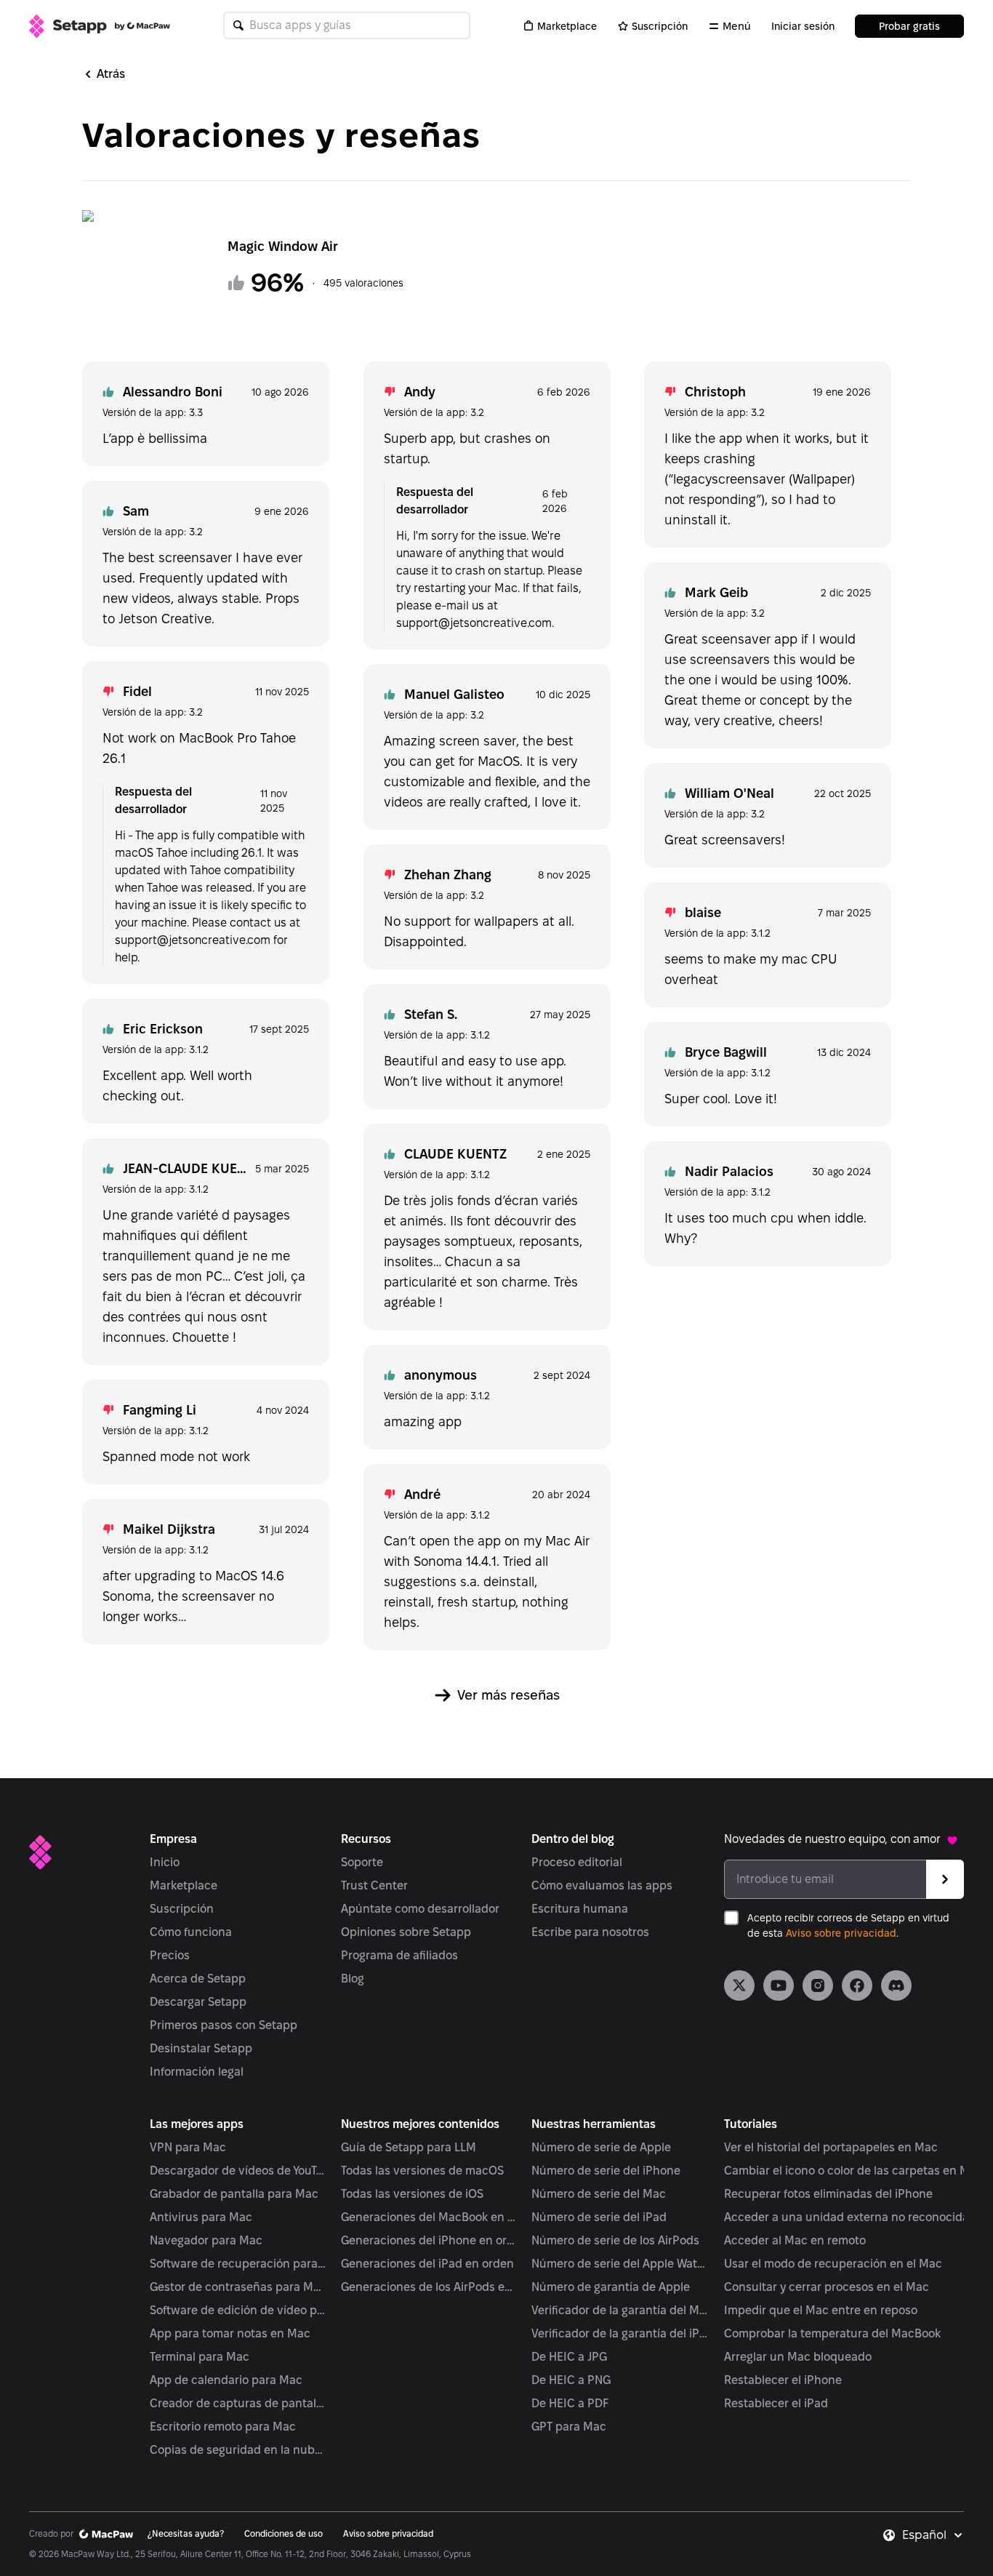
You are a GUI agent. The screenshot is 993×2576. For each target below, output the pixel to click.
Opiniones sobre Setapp (406, 1932)
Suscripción (660, 26)
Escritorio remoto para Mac (223, 2427)
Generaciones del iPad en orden (427, 2264)
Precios (170, 1955)
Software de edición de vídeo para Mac (238, 2310)
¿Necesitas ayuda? (186, 2533)
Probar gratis (909, 26)
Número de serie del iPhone (606, 2171)
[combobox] (933, 2535)
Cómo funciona (191, 1932)
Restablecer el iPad (776, 2403)
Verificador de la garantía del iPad (620, 2333)
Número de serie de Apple (601, 2147)
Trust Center (374, 1885)
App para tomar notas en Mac (230, 2333)
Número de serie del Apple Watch (620, 2264)
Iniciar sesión (803, 26)
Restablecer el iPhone (783, 2380)
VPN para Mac (188, 2147)
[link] (739, 1985)
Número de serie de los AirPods (615, 2240)
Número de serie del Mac (599, 2194)
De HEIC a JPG (569, 2357)
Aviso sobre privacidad (841, 1933)
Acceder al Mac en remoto (795, 2240)
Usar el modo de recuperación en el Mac (833, 2264)
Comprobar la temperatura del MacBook (832, 2333)
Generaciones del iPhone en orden (429, 2240)
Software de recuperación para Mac (238, 2264)
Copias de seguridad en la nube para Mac (238, 2450)
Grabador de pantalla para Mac (234, 2194)
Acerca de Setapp (198, 1979)
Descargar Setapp (198, 2002)
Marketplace (567, 26)
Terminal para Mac (200, 2357)
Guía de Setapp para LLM (409, 2147)
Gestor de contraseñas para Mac (238, 2287)
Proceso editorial (577, 1862)
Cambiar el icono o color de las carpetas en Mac (853, 2171)
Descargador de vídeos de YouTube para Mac (238, 2171)
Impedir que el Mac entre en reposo (821, 2310)
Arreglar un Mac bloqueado (798, 2357)
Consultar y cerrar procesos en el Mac (827, 2287)
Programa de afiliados (399, 1955)
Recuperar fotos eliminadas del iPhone (828, 2194)
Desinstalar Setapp (201, 2048)
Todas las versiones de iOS (412, 2194)
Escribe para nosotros (590, 1932)
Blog (353, 1979)
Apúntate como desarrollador (420, 1909)
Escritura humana (580, 1909)
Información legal (197, 2072)
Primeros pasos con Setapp (224, 2025)
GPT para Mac (569, 2427)
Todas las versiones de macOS (422, 2171)
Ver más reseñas (508, 1695)
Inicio (165, 1862)
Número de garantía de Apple (611, 2287)
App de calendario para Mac (226, 2380)
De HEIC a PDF (570, 2403)
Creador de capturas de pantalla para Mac (238, 2403)
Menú (737, 26)
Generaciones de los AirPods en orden (429, 2287)
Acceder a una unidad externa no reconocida (847, 2217)
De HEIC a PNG (571, 2380)
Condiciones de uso (284, 2533)
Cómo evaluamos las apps (602, 1885)
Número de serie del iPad (599, 2217)
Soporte (362, 1862)
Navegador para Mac (206, 2240)
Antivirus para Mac (201, 2217)
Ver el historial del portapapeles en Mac (831, 2147)
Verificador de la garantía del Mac (620, 2310)
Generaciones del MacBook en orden (429, 2217)
